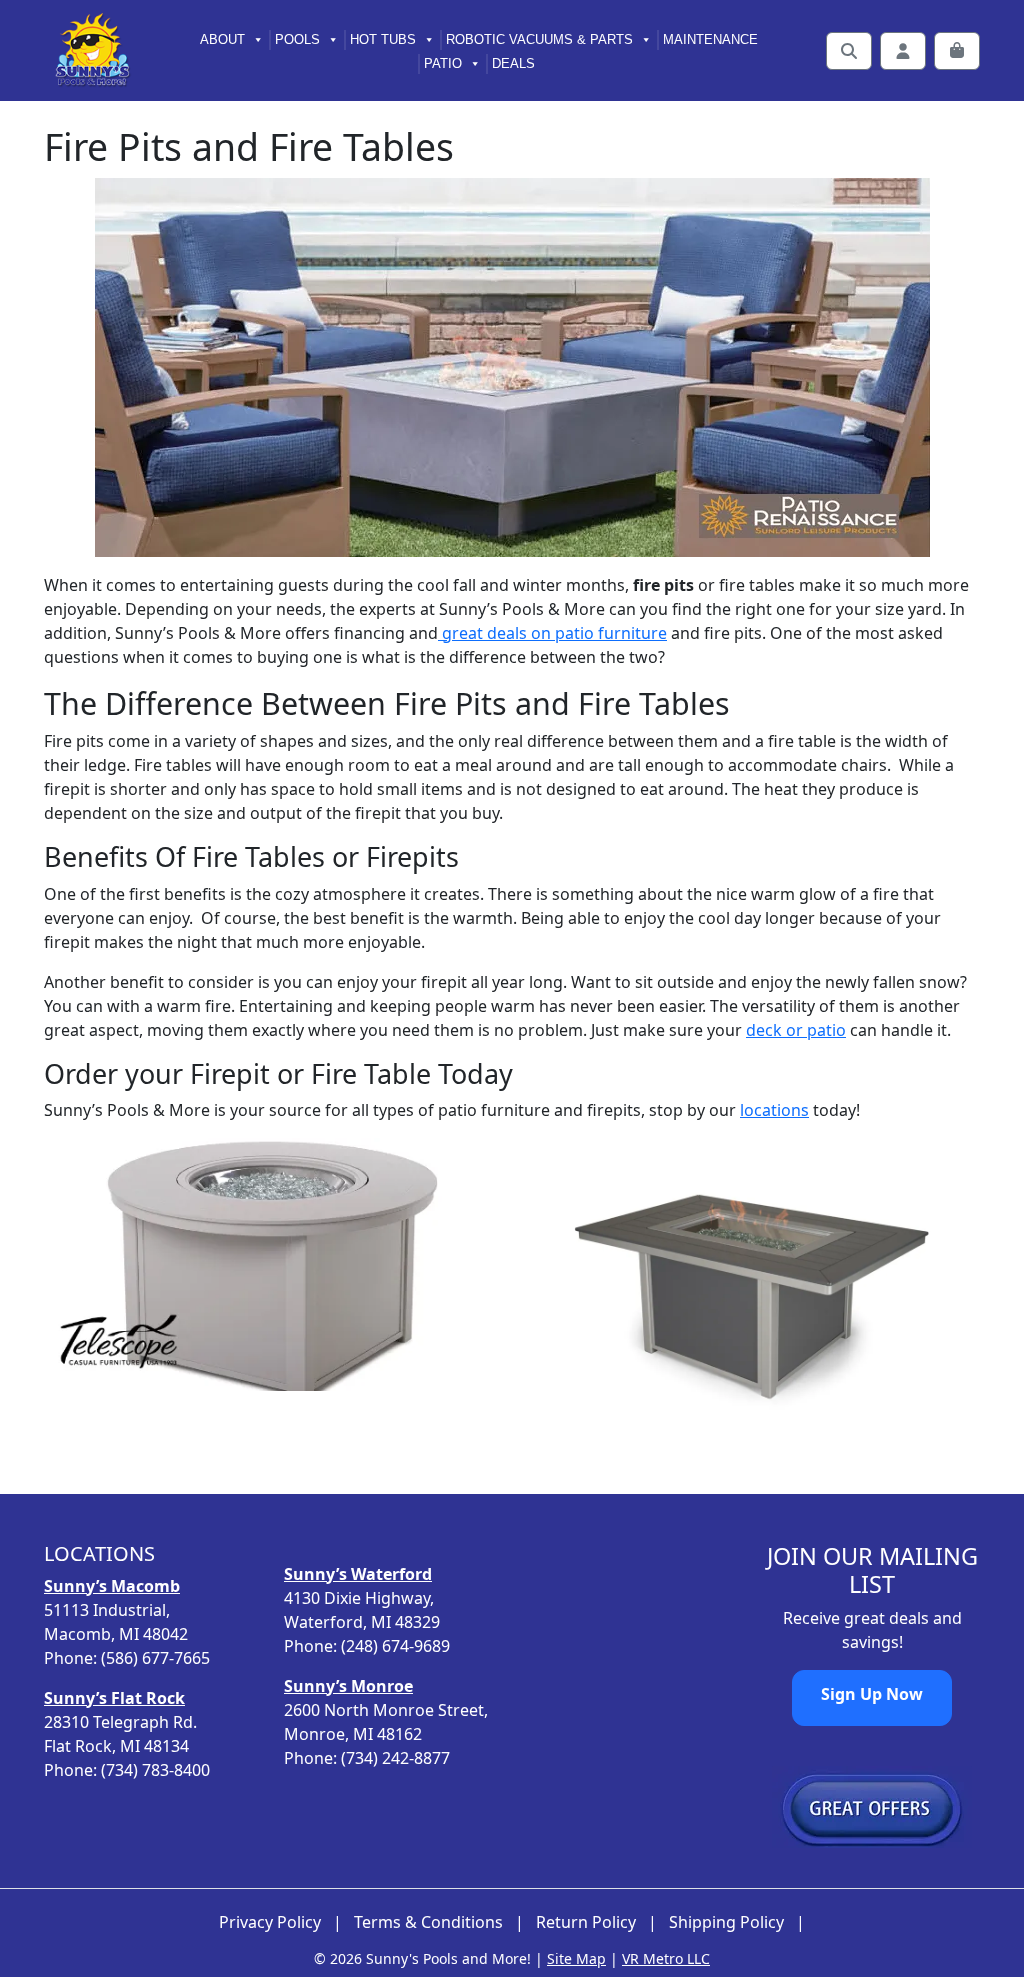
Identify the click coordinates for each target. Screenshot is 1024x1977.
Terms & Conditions (428, 1922)
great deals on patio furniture (552, 633)
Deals (513, 63)
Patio (443, 63)
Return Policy (586, 1922)
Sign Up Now (872, 1694)
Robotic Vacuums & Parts (539, 39)
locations (774, 1110)
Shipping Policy (726, 1922)
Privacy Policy (270, 1922)
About (222, 39)
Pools (297, 39)
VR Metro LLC (666, 1958)
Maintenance (710, 39)
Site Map (576, 1958)
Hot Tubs (383, 39)
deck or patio (796, 1030)
